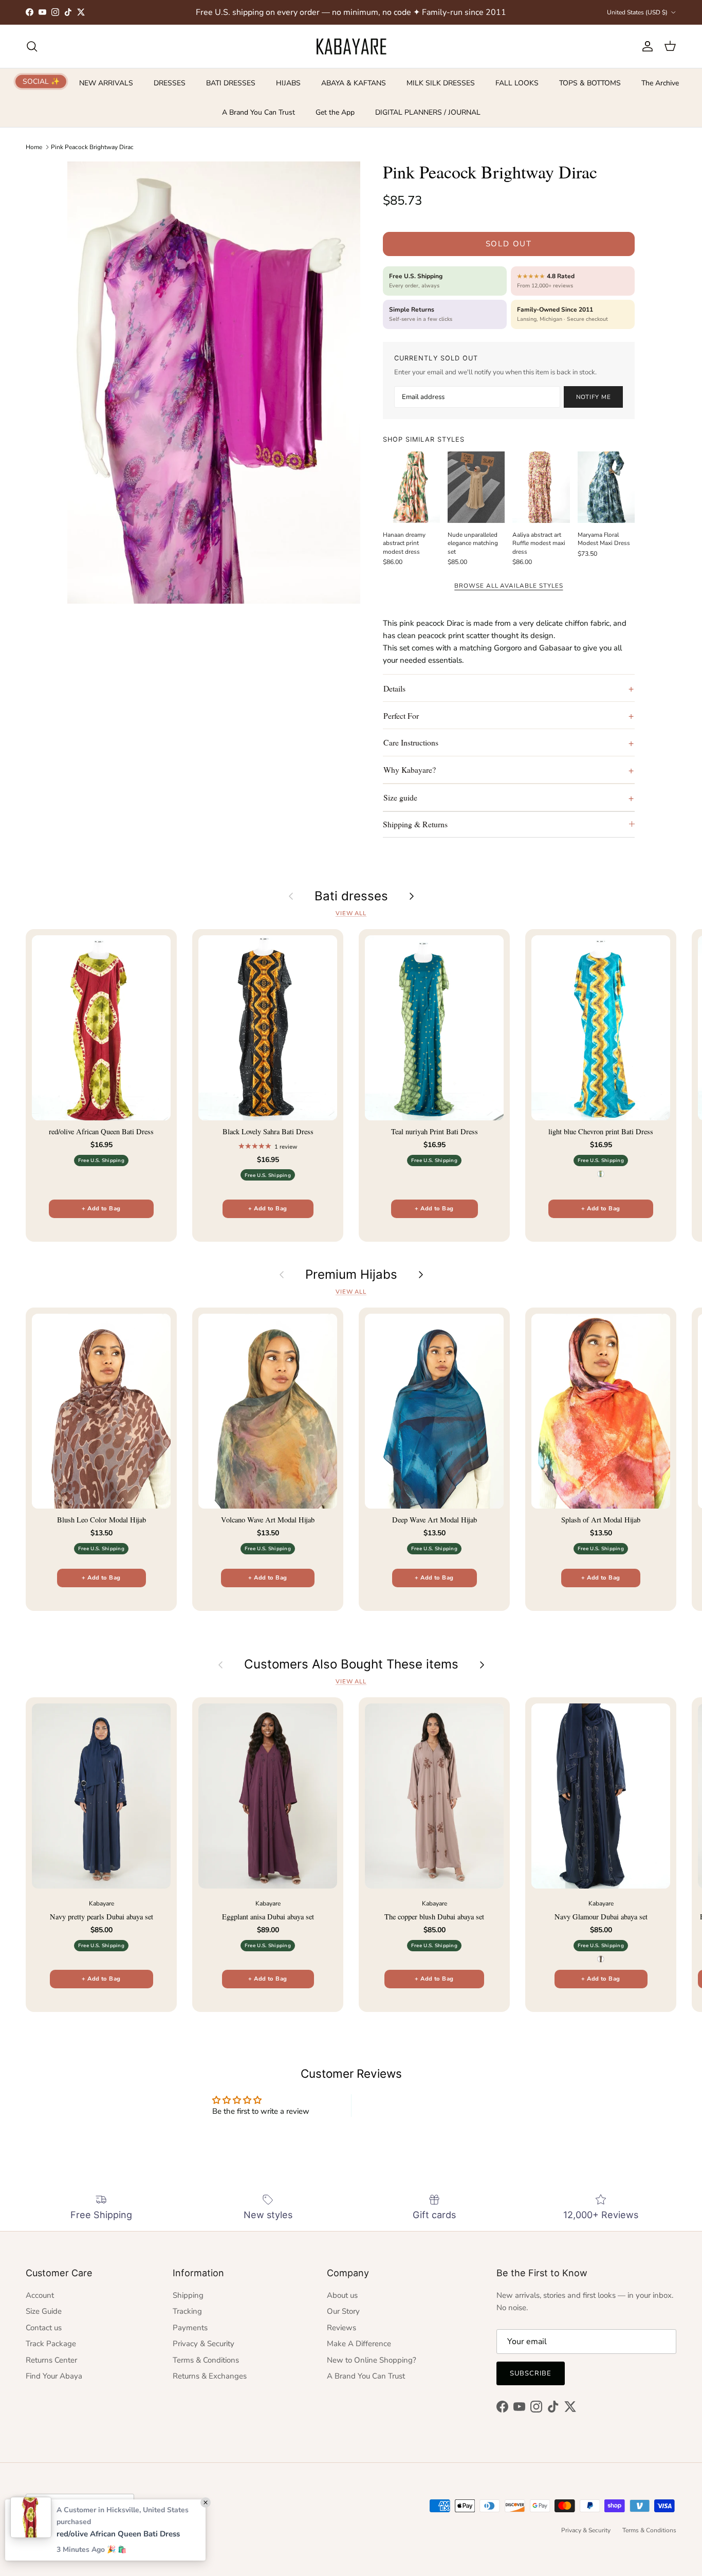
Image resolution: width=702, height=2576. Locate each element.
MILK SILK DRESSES (441, 83)
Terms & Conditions (206, 2360)
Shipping (188, 2295)
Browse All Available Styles (509, 586)
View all (351, 913)
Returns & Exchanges (210, 2376)
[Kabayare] (351, 46)
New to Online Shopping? (372, 2360)
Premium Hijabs (351, 1275)
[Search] (32, 46)
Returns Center (51, 2360)
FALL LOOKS (517, 83)
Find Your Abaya (54, 2376)
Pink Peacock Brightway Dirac (92, 147)
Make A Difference (359, 2344)
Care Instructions (411, 742)
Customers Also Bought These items (351, 1664)
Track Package (51, 2344)
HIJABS (288, 83)
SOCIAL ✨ (41, 81)
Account (40, 2295)
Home (34, 147)
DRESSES (170, 83)
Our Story (343, 2311)
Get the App (335, 112)
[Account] (645, 46)
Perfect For (401, 715)
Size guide (400, 797)
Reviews (341, 2328)
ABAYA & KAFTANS (354, 83)
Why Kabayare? (410, 769)
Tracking (187, 2311)
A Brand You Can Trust (258, 112)
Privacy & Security (204, 2344)
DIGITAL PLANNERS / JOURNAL (428, 112)
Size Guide (44, 2311)
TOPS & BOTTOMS (590, 83)
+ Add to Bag (101, 1209)
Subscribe (531, 2373)
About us (342, 2295)
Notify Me (594, 397)
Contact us (44, 2328)
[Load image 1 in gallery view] (214, 383)
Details (394, 688)
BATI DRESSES (231, 83)
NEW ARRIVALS (106, 83)
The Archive (660, 83)
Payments (190, 2328)
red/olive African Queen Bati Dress (118, 2534)
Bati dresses (351, 896)
